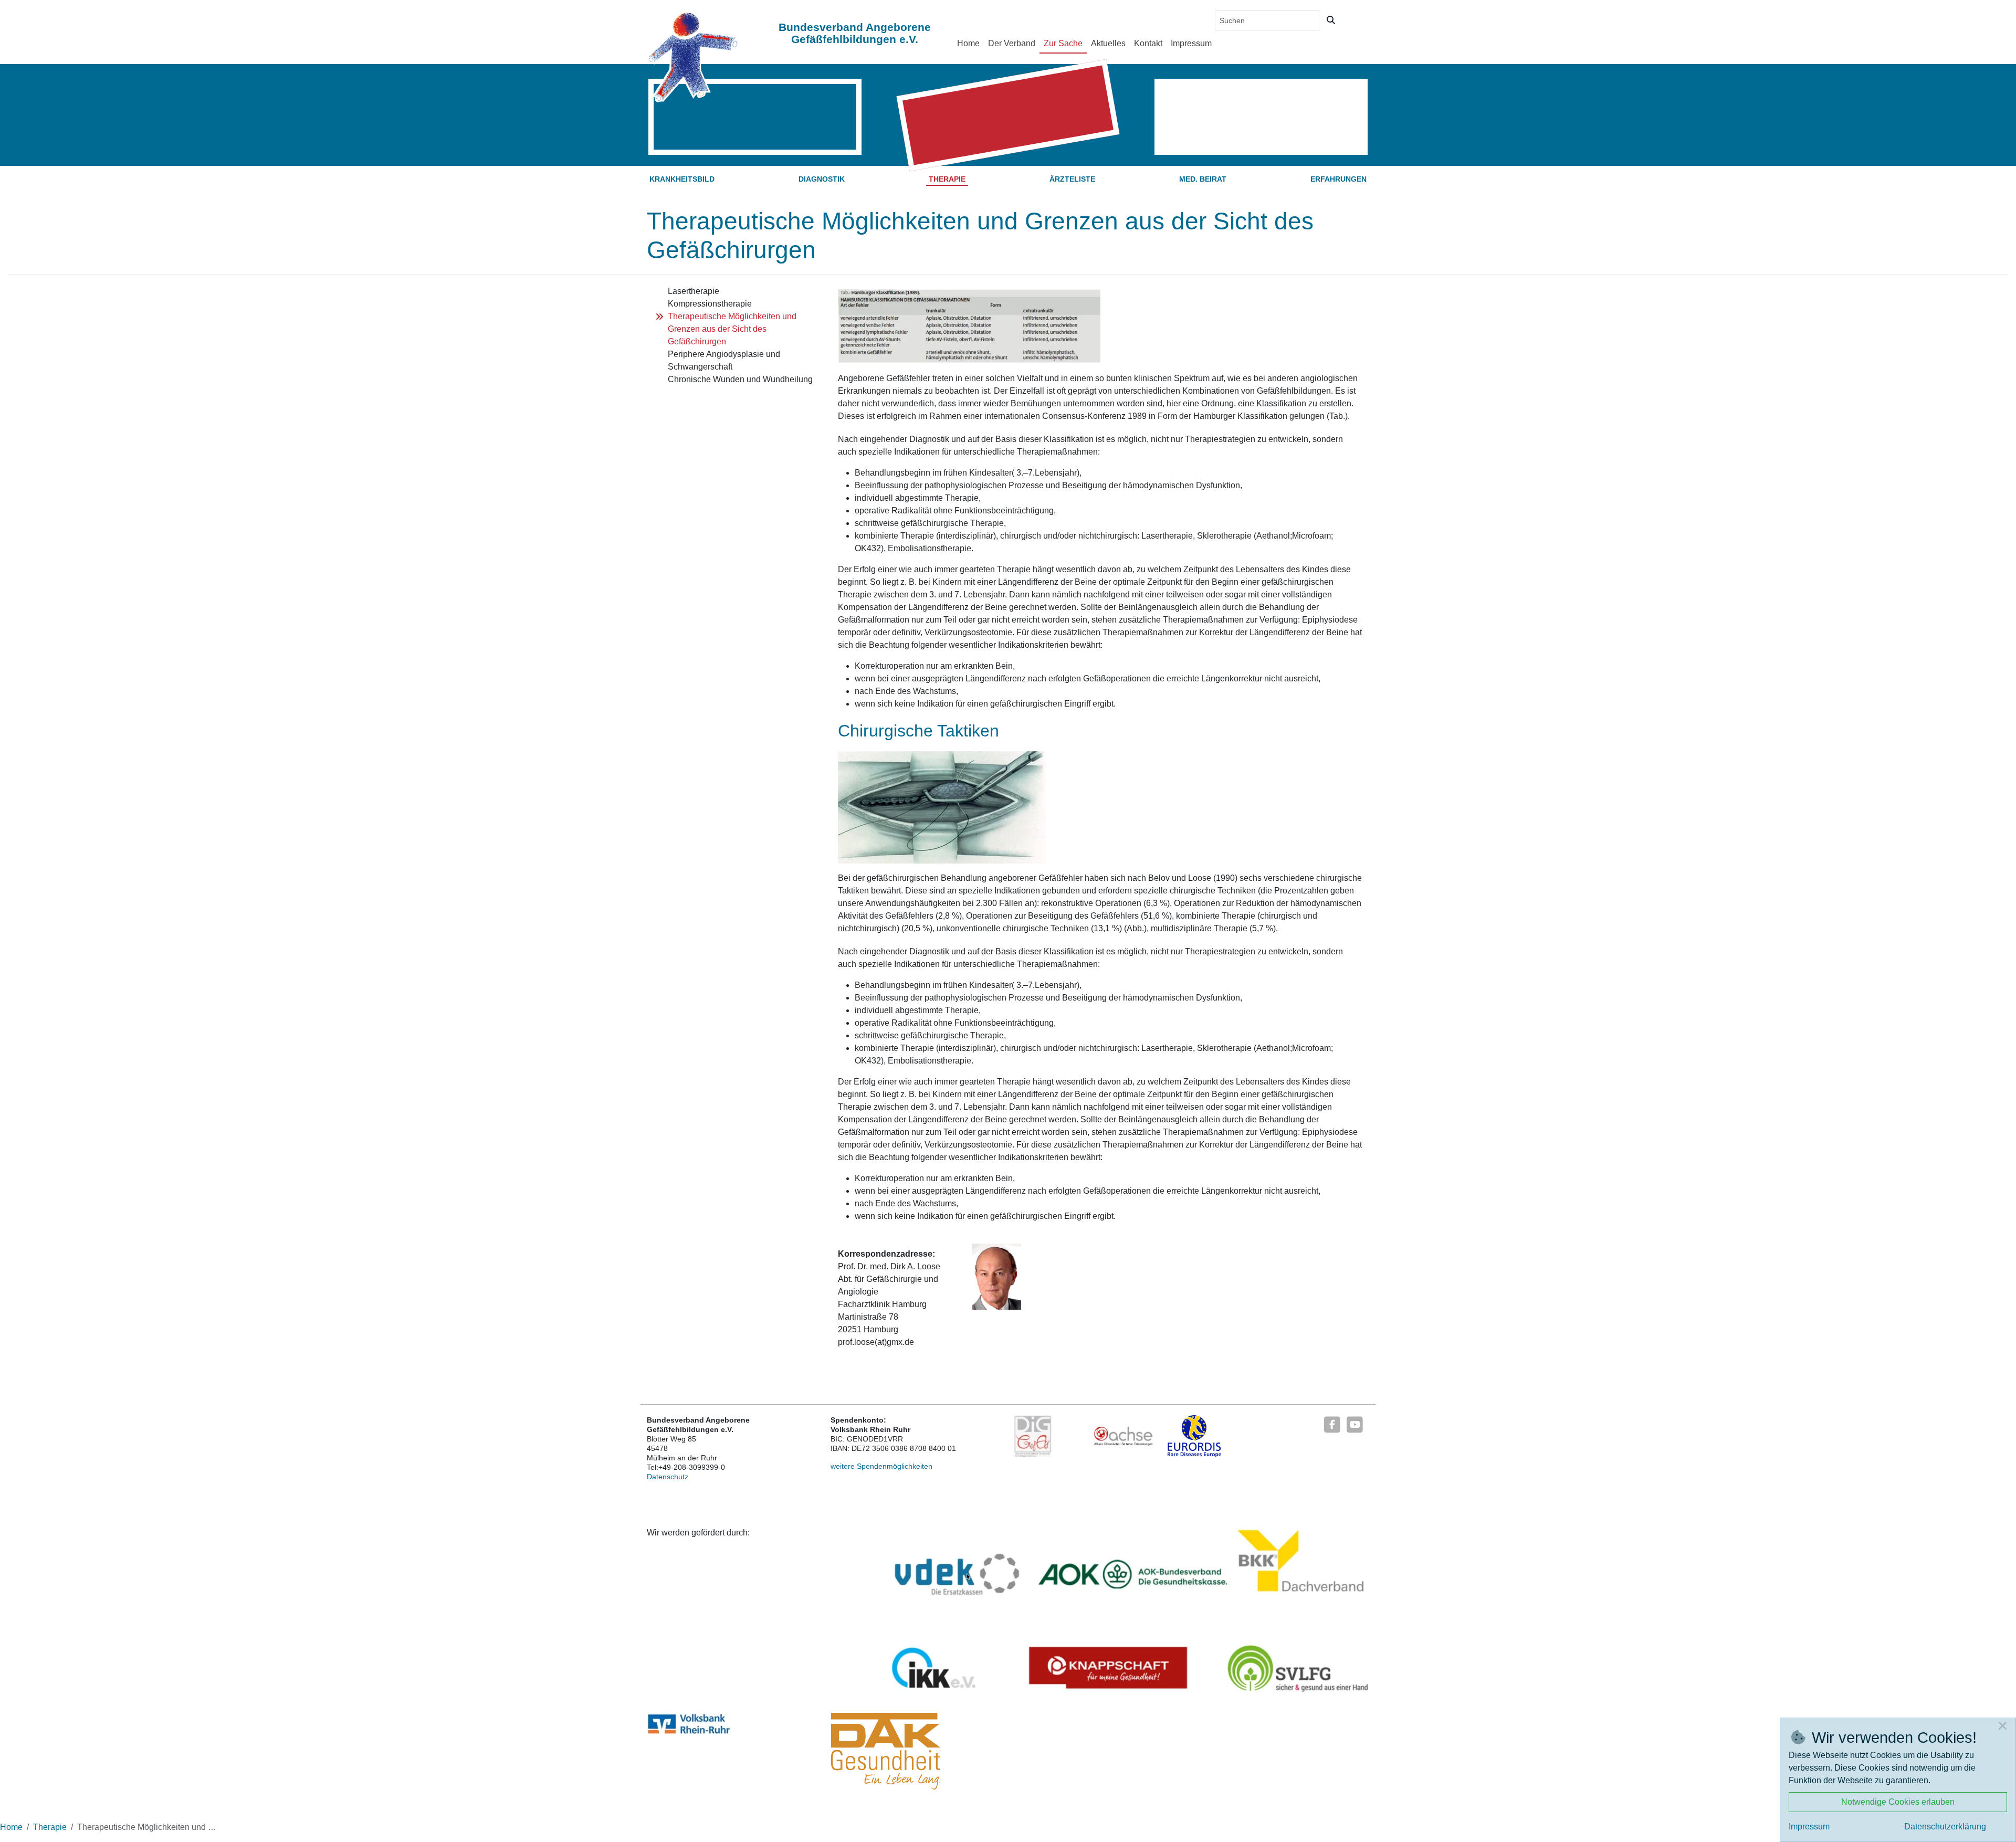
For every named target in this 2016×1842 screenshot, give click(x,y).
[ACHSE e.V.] (1123, 1436)
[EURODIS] (1195, 1436)
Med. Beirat (1203, 179)
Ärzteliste (1072, 179)
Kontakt (1148, 43)
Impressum (1191, 43)
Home (968, 43)
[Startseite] (693, 56)
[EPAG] (1033, 1436)
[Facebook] (1332, 1424)
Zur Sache (1063, 43)
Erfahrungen (1338, 179)
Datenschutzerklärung (1945, 1827)
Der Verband (1012, 43)
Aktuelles (1108, 43)
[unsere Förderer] (1131, 1614)
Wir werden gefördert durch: (698, 1533)
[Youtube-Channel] (1355, 1424)
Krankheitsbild (682, 179)
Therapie (947, 179)
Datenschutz (668, 1477)
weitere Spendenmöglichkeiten (881, 1466)
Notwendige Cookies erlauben (1898, 1802)
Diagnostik (822, 179)
